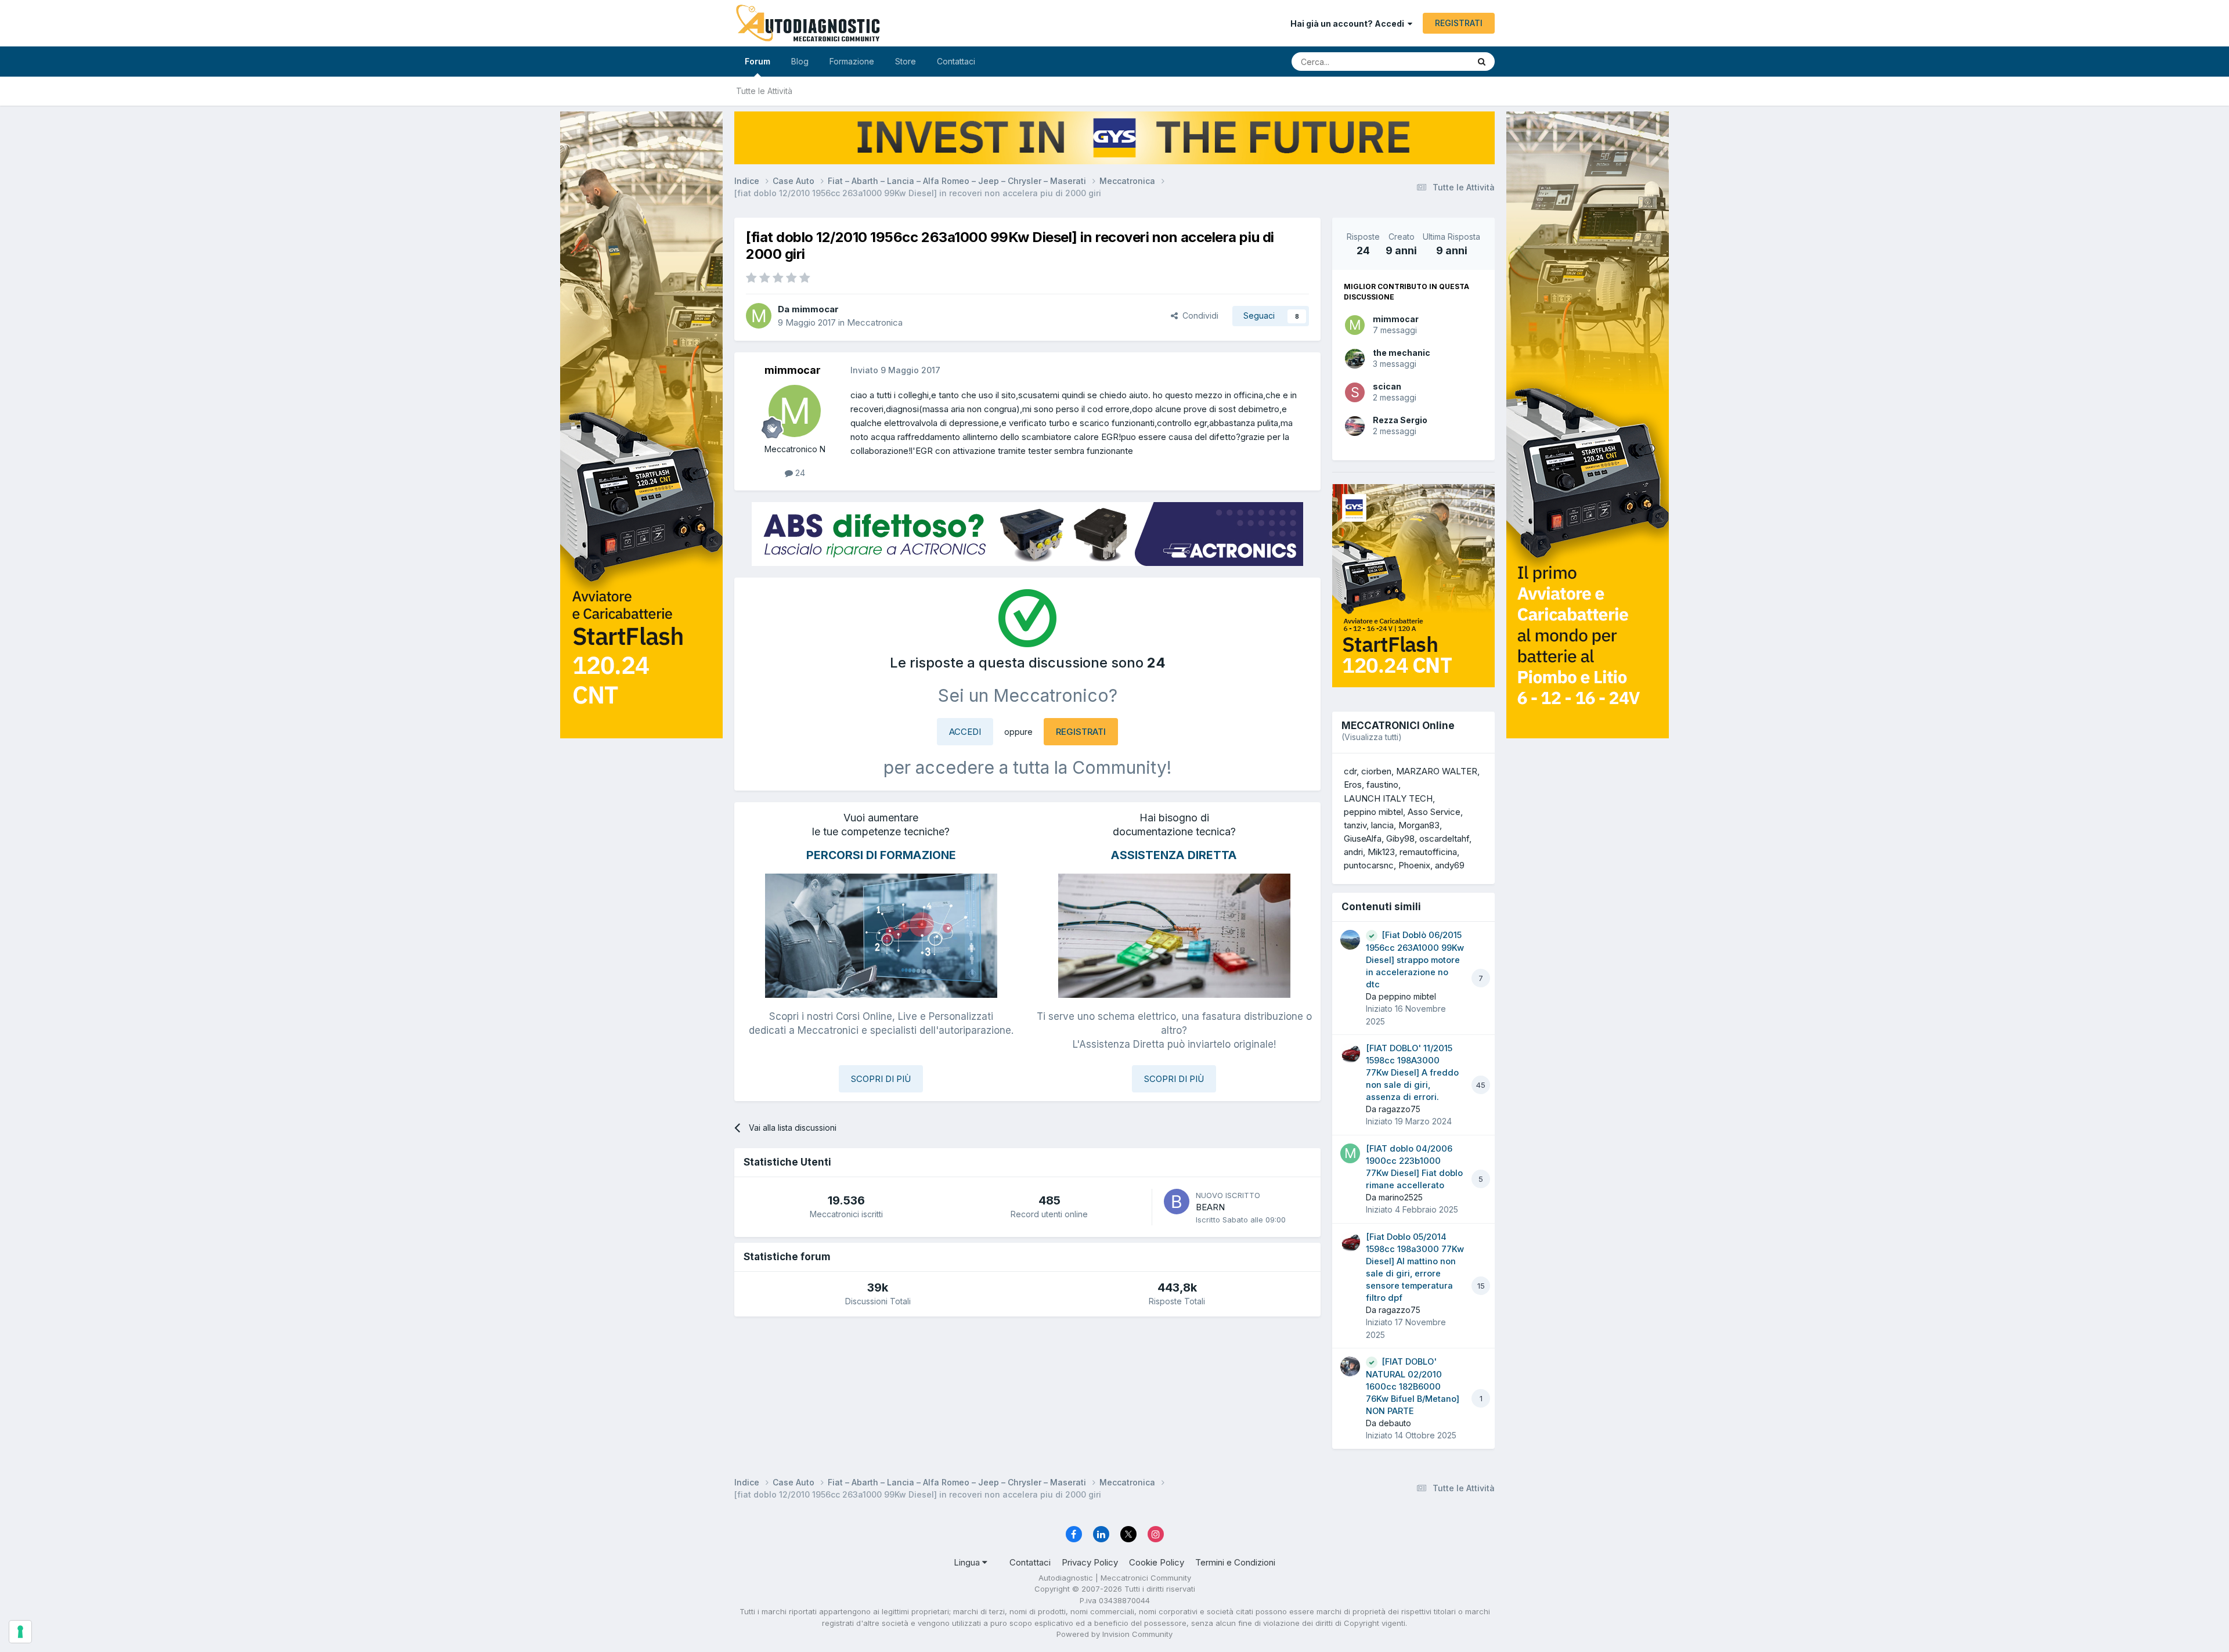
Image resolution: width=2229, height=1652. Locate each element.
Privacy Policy (1090, 1562)
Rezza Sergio (1400, 420)
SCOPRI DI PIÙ (881, 1079)
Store (906, 61)
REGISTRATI (1459, 23)
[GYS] (641, 811)
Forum (758, 61)
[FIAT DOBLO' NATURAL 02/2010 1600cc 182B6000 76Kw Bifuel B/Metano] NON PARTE (1413, 1386)
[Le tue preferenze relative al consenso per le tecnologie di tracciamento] (20, 1632)
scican (1387, 386)
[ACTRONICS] (1027, 534)
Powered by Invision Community (1114, 1634)
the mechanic (1402, 353)
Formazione (852, 61)
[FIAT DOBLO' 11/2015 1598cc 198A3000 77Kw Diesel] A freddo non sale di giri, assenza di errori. (1412, 1073)
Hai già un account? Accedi (1349, 24)
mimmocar (1396, 319)
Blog (800, 61)
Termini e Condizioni (1235, 1562)
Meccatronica (875, 322)
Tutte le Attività (764, 91)
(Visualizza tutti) (1372, 737)
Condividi (1198, 315)
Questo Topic (1429, 61)
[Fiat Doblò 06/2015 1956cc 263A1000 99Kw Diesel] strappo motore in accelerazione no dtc (1415, 960)
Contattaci (956, 61)
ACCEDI (965, 732)
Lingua (968, 1562)
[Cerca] (1482, 62)
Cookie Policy (1157, 1562)
